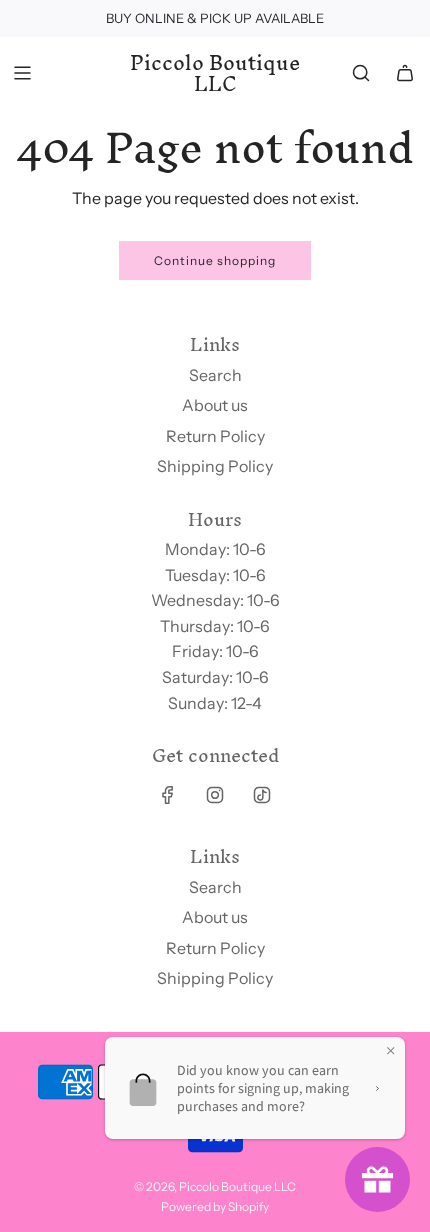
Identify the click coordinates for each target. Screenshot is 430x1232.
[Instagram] (215, 795)
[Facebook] (168, 795)
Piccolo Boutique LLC (215, 73)
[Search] (361, 73)
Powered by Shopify (215, 1206)
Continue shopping (215, 260)
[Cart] (405, 73)
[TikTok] (262, 795)
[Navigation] (22, 73)
